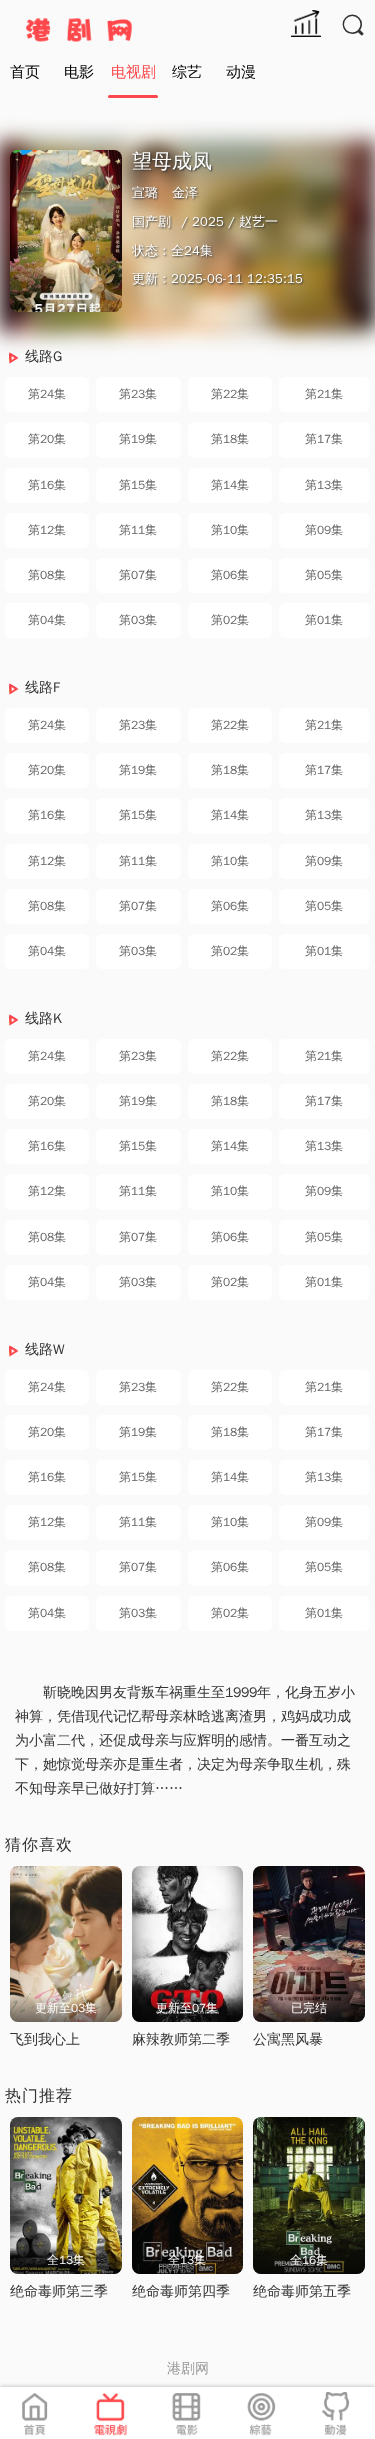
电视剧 (133, 72)
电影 (79, 72)
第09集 (324, 530)
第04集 (47, 620)
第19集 (138, 439)
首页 (25, 72)
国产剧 (151, 221)
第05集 (324, 575)
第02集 (230, 620)
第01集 (324, 620)
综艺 (187, 72)
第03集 (138, 620)
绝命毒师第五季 (302, 2291)
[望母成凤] (66, 231)
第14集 (230, 485)
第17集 (324, 439)
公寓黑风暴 (288, 2039)
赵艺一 (258, 221)
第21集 (324, 394)
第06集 (230, 575)
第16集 (47, 485)
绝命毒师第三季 (59, 2291)
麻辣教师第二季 (181, 2039)
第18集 (230, 439)
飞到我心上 (45, 2039)
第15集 (138, 485)
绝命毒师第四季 (181, 2291)
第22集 (230, 394)
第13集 (324, 485)
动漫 (241, 72)
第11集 (138, 530)
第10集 (230, 530)
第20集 (47, 439)
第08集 (47, 575)
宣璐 (145, 192)
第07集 (138, 575)
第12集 (47, 530)
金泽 (185, 192)
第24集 (47, 394)
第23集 (138, 394)
